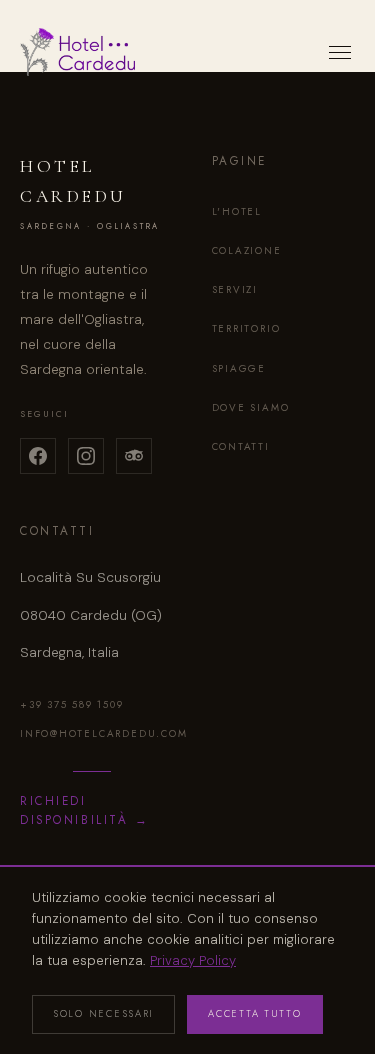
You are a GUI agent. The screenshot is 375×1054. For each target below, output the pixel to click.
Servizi (235, 289)
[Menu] (340, 52)
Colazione (247, 250)
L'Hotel (237, 211)
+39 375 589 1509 (72, 704)
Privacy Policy (193, 960)
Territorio (246, 328)
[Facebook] (38, 456)
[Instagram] (86, 456)
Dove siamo (251, 407)
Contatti (241, 446)
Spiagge (239, 368)
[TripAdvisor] (134, 456)
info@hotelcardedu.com (92, 733)
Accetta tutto (254, 1014)
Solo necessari (103, 1014)
